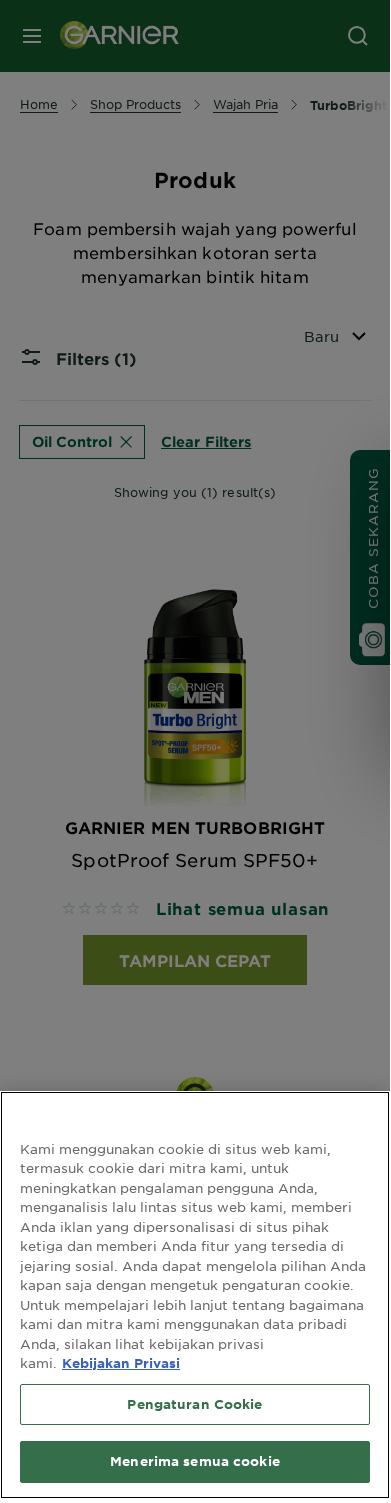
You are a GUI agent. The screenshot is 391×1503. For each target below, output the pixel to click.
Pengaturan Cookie (194, 1404)
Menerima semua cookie (195, 1461)
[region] (195, 1295)
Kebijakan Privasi (121, 1363)
